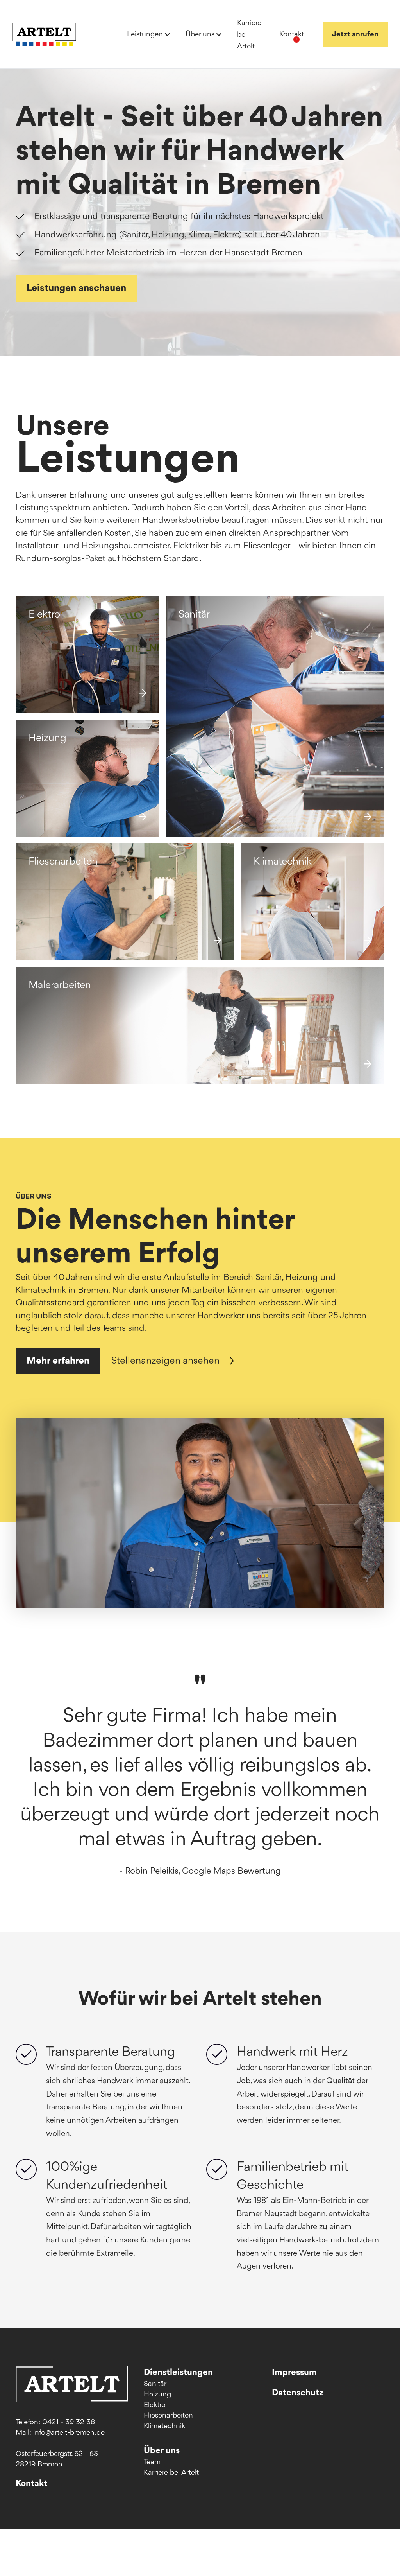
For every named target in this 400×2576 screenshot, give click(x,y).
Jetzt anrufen (355, 34)
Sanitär (155, 2384)
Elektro (155, 2405)
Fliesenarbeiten (168, 2416)
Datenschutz (298, 2393)
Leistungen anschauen (76, 288)
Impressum (294, 2373)
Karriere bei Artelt (171, 2473)
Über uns (162, 2451)
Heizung (157, 2395)
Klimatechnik (164, 2426)
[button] (147, 34)
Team (152, 2462)
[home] (44, 34)
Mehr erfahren (58, 1361)
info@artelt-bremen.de (69, 2433)
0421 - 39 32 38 (69, 2422)
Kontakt (31, 2484)
